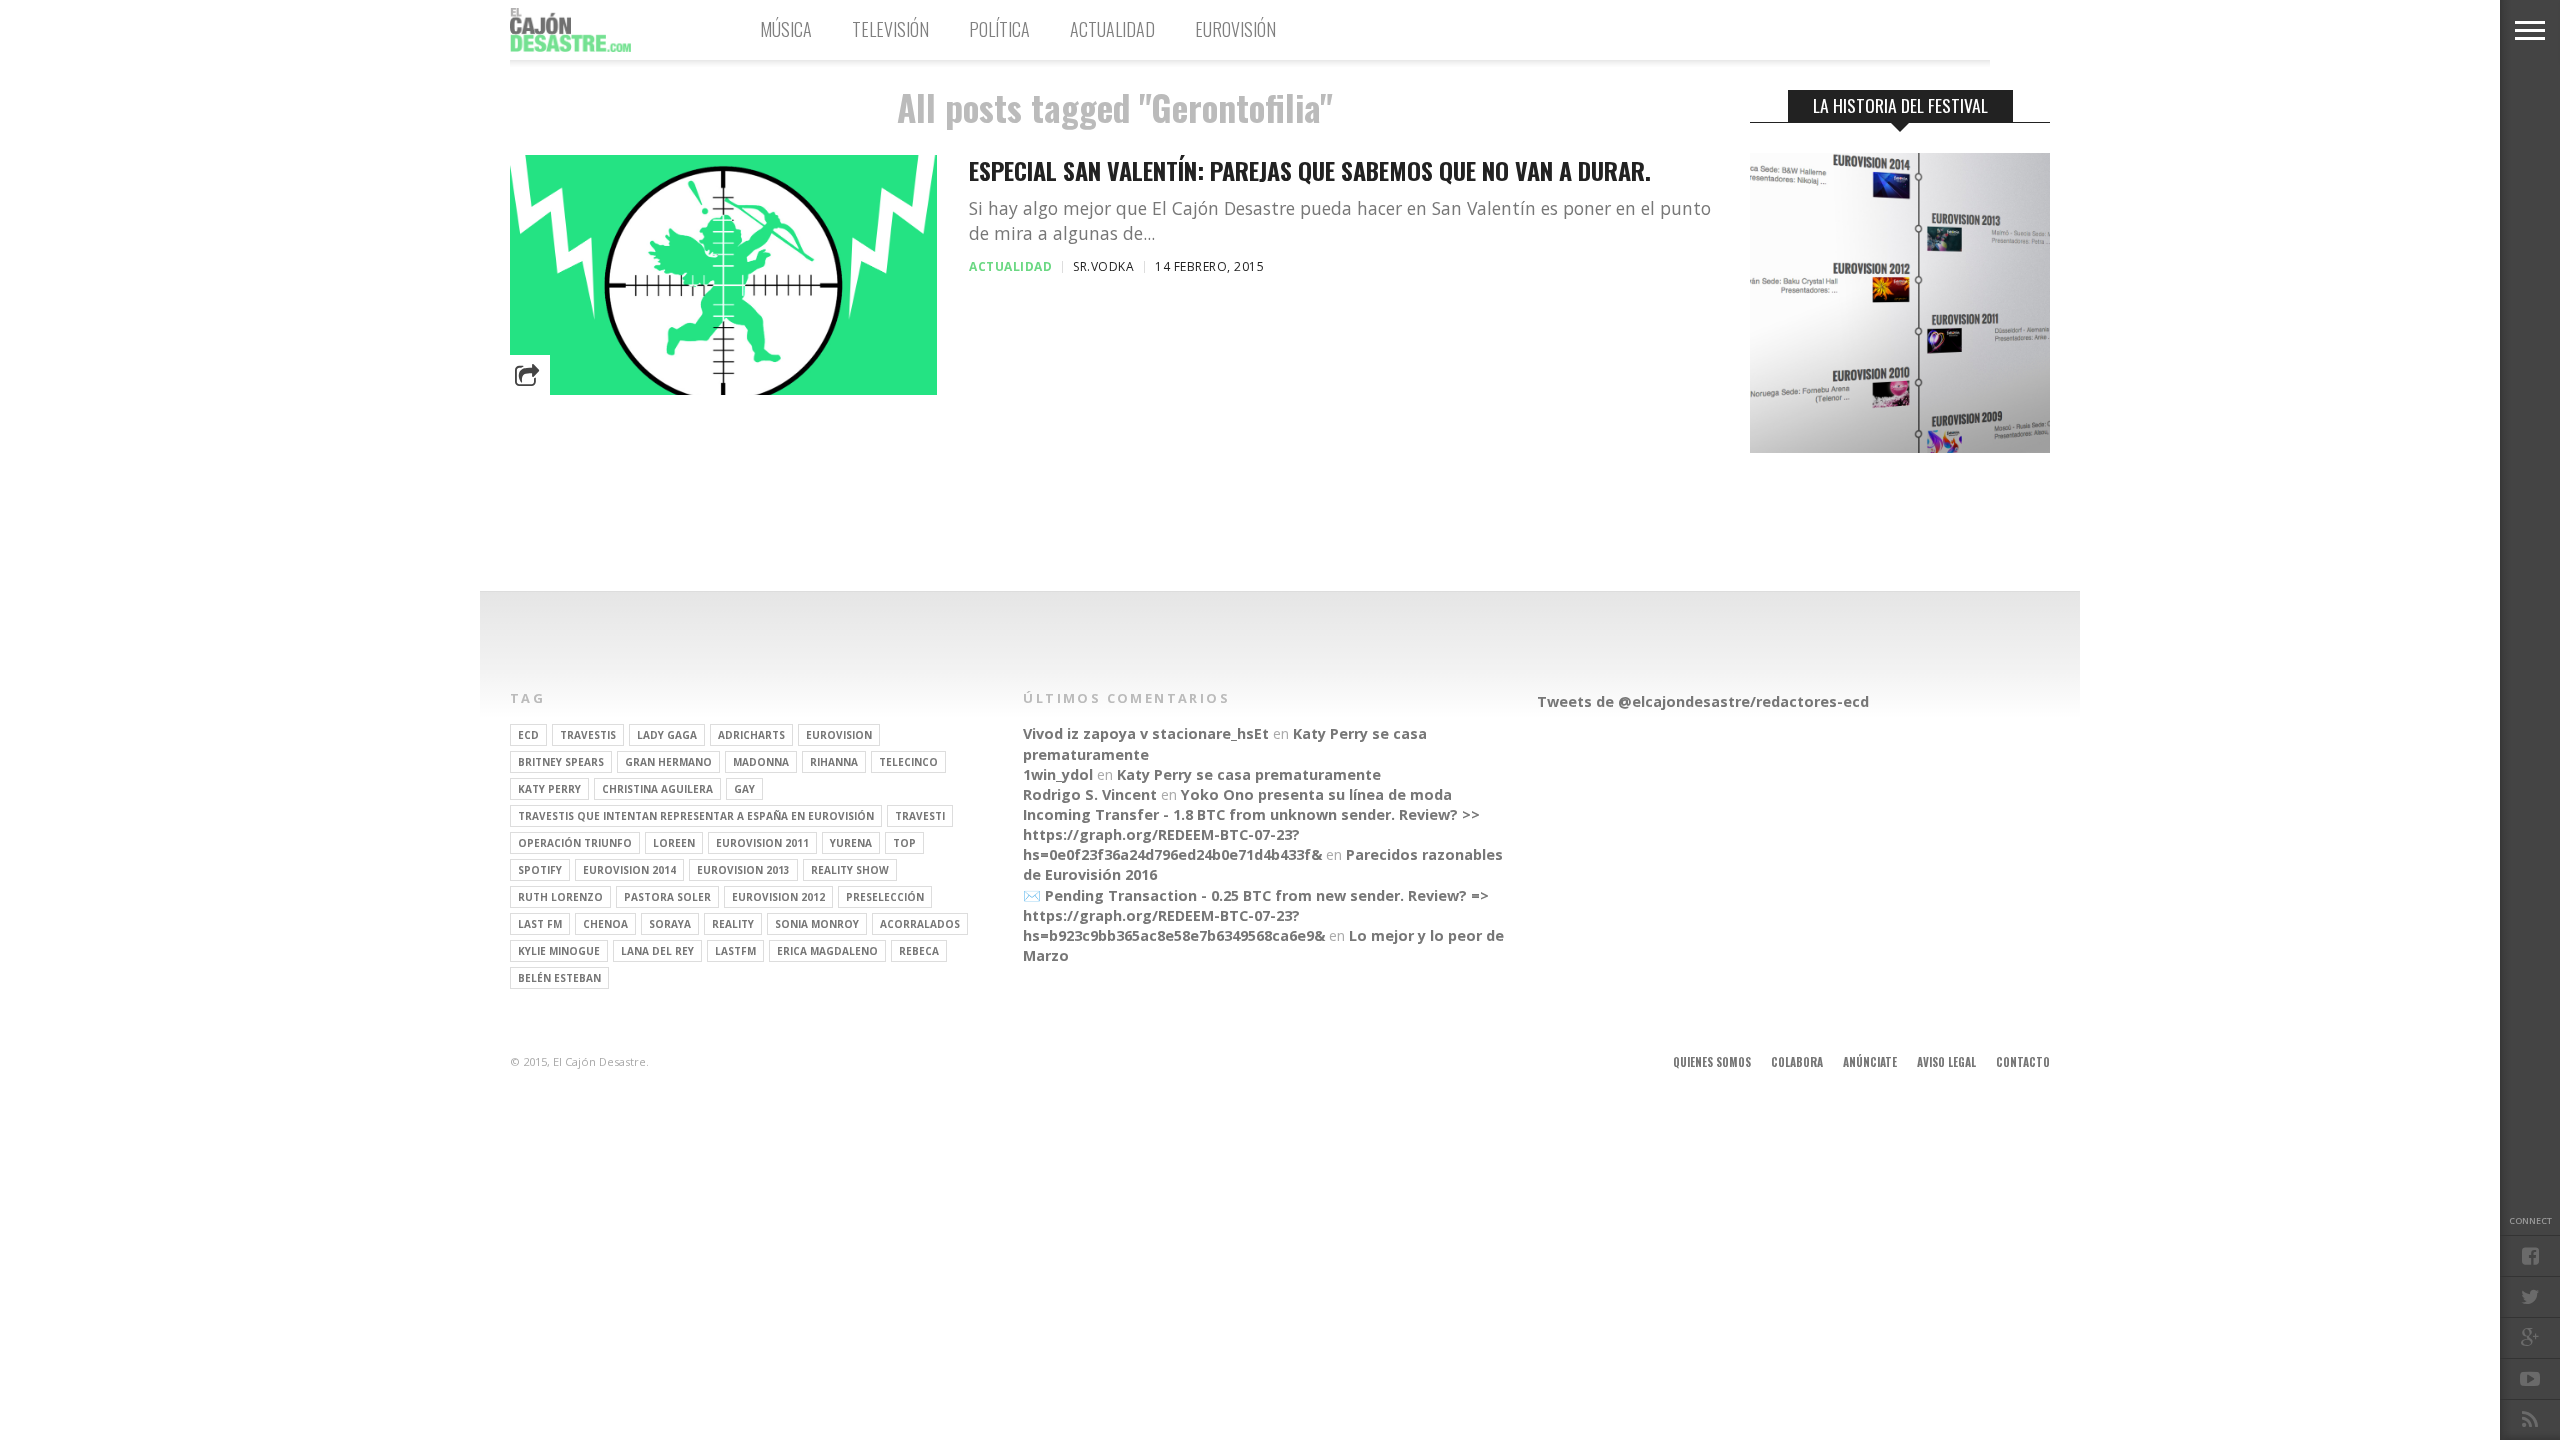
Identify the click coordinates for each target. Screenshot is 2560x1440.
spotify (540, 870)
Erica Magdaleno (827, 951)
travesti (920, 816)
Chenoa (605, 924)
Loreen (674, 843)
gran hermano (668, 762)
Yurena (851, 843)
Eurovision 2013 (743, 870)
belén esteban (559, 978)
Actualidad (1112, 29)
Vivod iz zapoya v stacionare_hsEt (1146, 733)
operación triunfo (575, 843)
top (904, 843)
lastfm (735, 951)
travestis (588, 735)
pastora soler (667, 897)
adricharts (751, 735)
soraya (670, 924)
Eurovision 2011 (762, 843)
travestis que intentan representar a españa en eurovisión (696, 816)
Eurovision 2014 (629, 870)
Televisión (890, 29)
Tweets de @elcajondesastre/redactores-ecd (1703, 701)
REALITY (733, 924)
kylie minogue (559, 951)
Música (786, 29)
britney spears (561, 762)
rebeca (919, 951)
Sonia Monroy (817, 924)
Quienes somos (1712, 1062)
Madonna (761, 762)
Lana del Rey (657, 951)
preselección (885, 897)
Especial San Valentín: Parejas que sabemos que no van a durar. (1310, 170)
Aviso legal (1946, 1062)
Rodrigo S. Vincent (1090, 794)
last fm (540, 924)
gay (744, 789)
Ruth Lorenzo (560, 897)
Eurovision (839, 735)
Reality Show (850, 870)
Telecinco (908, 762)
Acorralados (920, 924)
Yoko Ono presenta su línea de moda (1316, 794)
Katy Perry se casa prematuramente (1249, 774)
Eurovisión (1235, 29)
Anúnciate (1870, 1062)
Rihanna (834, 762)
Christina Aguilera (657, 789)
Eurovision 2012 (778, 897)
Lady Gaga (667, 735)
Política (999, 29)
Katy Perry (549, 789)
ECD (528, 735)
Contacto (2023, 1062)
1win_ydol (1058, 774)
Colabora (1797, 1062)
